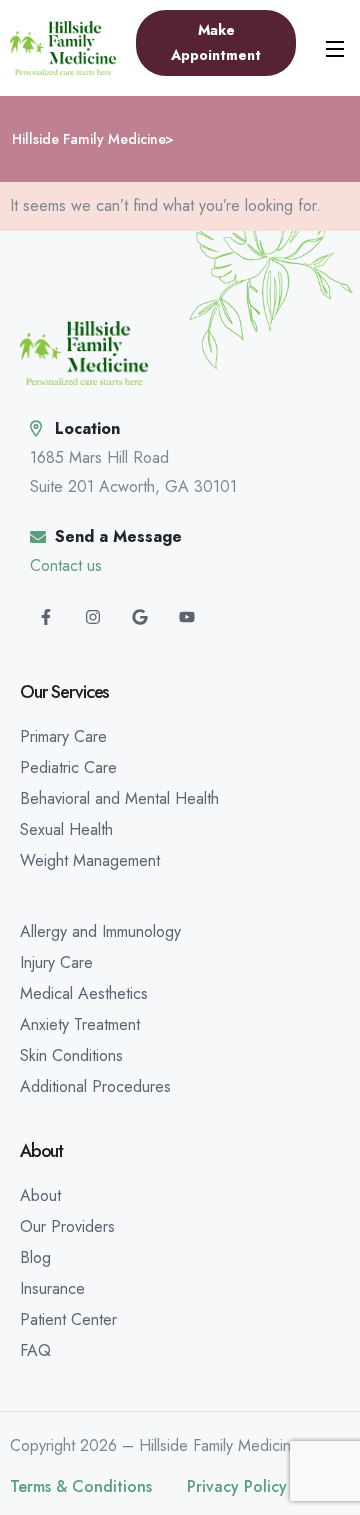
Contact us (66, 565)
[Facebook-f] (46, 617)
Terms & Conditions (81, 1486)
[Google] (140, 617)
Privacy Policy (237, 1486)
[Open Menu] (336, 47)
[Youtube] (187, 617)
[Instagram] (93, 617)
